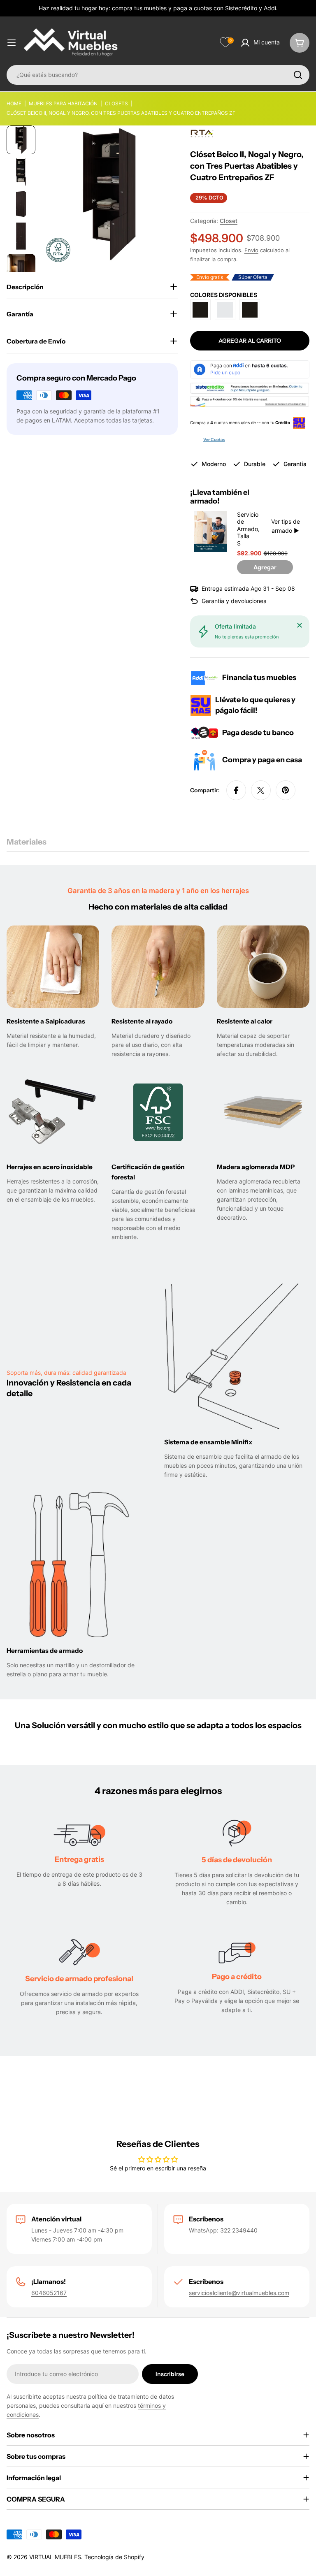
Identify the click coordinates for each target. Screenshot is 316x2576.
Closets (116, 103)
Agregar (265, 567)
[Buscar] (298, 75)
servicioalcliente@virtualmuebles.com (239, 2293)
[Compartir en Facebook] (236, 790)
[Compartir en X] (261, 790)
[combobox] (158, 75)
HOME (14, 103)
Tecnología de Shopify (114, 2557)
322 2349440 (239, 2230)
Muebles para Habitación (63, 103)
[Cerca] (300, 625)
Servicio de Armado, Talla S (244, 529)
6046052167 (49, 2293)
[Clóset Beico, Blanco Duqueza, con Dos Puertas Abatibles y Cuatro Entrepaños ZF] (225, 310)
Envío (251, 250)
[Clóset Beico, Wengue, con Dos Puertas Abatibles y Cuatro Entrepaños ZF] (250, 310)
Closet (229, 221)
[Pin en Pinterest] (286, 790)
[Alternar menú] (12, 43)
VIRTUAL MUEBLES (55, 2557)
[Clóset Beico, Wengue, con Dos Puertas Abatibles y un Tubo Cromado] (200, 310)
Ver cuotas (214, 440)
